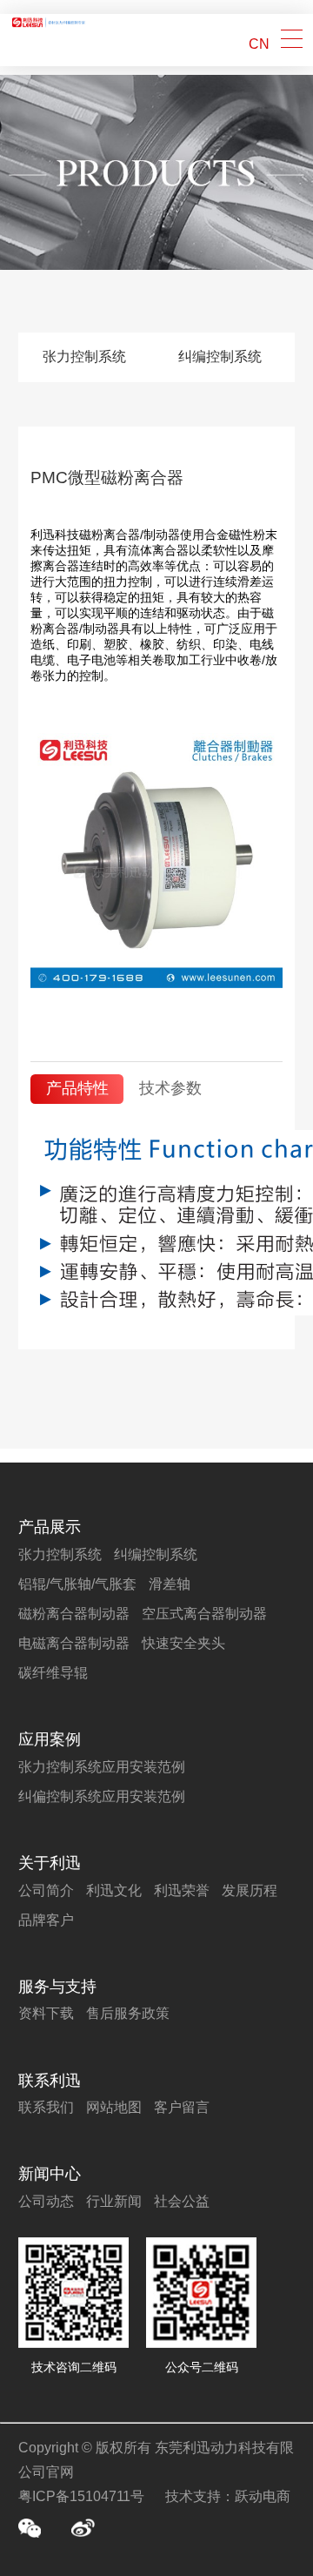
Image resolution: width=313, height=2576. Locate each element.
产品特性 (77, 1088)
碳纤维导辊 (53, 1673)
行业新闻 (114, 2201)
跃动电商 (263, 2496)
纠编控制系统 (220, 356)
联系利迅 (50, 2081)
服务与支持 (57, 1987)
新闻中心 (50, 2174)
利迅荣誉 (182, 1890)
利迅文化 (114, 1890)
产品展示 (50, 1527)
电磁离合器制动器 (74, 1643)
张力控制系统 (84, 356)
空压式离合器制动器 (204, 1614)
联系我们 (46, 2107)
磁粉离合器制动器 (74, 1614)
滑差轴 (170, 1584)
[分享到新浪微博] (83, 2528)
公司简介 (46, 1890)
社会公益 (182, 2201)
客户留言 (182, 2107)
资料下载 (46, 2013)
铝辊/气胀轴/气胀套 (77, 1584)
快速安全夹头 (183, 1643)
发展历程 (250, 1890)
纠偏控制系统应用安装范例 (102, 1796)
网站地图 (114, 2107)
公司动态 (46, 2201)
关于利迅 (50, 1863)
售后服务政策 (128, 2013)
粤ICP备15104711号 (81, 2496)
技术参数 (170, 1088)
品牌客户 (46, 1920)
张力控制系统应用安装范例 (102, 1767)
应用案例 (50, 1739)
